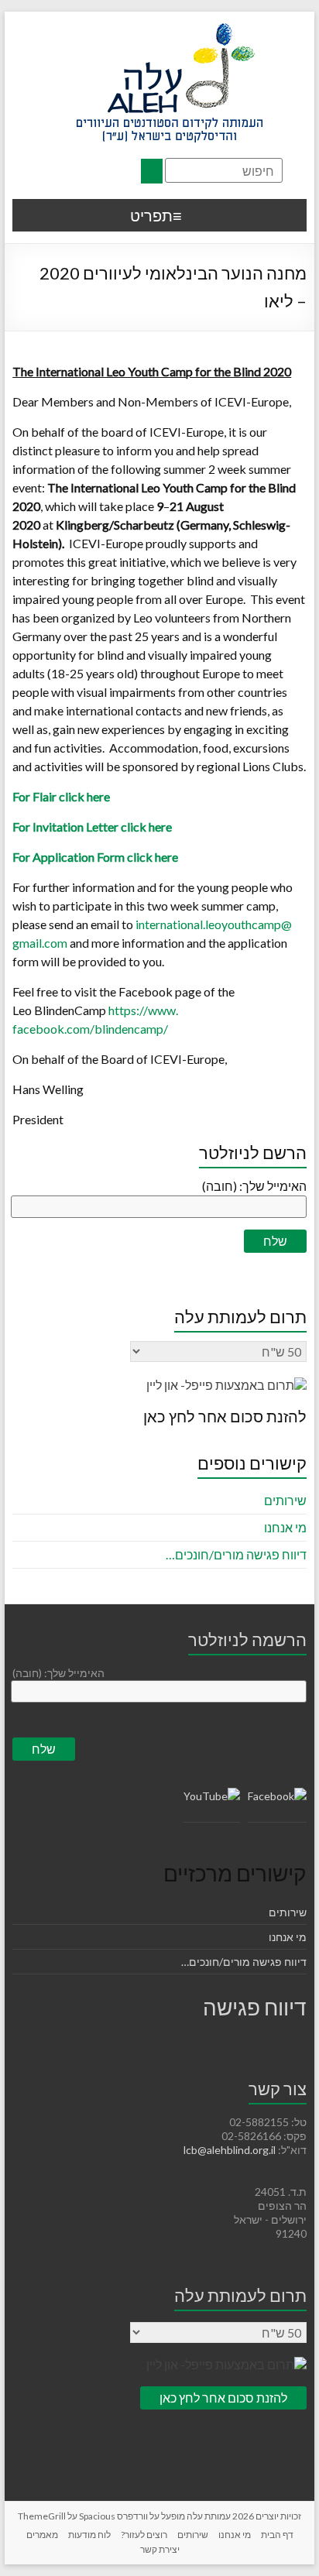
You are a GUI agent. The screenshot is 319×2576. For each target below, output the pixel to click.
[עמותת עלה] (170, 31)
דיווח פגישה (255, 2007)
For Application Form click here (95, 857)
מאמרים (42, 2535)
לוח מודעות (89, 2535)
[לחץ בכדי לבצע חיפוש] (152, 171)
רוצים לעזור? (144, 2535)
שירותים (285, 1500)
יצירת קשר (160, 2549)
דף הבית (277, 2535)
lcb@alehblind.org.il (231, 2150)
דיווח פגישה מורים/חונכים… (236, 1554)
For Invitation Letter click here (92, 827)
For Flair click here (61, 796)
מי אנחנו (285, 1527)
